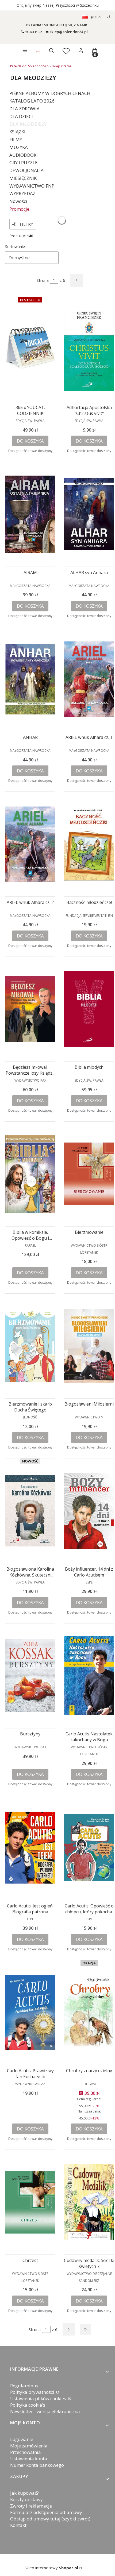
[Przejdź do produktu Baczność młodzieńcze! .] (89, 844)
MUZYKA (19, 147)
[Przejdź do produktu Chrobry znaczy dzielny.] (89, 2013)
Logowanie (22, 2439)
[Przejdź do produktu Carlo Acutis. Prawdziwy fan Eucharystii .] (30, 2013)
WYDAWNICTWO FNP (32, 186)
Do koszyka (30, 441)
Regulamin (22, 2386)
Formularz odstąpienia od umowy (46, 2512)
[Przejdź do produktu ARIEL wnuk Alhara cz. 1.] (89, 679)
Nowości (18, 201)
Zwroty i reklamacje (31, 2506)
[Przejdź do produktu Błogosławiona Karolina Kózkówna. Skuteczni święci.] (30, 1511)
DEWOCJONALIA (26, 170)
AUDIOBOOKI (24, 155)
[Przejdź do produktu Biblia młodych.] (89, 1009)
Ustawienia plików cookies (39, 2398)
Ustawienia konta (29, 2459)
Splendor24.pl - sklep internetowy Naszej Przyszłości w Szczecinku (42, 66)
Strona (43, 280)
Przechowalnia (26, 2452)
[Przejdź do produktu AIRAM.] (30, 514)
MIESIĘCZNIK (23, 178)
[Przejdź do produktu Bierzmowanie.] (89, 1174)
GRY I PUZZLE (24, 163)
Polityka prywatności (33, 2392)
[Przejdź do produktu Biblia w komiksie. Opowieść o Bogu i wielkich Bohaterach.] (30, 1174)
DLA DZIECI (21, 116)
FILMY (16, 139)
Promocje (19, 209)
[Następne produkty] (69, 2329)
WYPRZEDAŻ (22, 193)
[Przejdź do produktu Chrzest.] (30, 2202)
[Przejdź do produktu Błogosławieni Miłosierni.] (89, 1346)
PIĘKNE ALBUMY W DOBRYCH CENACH (50, 93)
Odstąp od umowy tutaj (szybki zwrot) (50, 2519)
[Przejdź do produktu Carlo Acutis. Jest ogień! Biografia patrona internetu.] (30, 1848)
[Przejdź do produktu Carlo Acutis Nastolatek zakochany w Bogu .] (89, 1676)
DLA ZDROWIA (24, 109)
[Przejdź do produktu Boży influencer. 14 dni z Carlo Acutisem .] (89, 1511)
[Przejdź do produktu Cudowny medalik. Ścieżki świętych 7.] (89, 2202)
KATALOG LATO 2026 (32, 101)
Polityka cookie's (28, 2405)
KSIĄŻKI (17, 132)
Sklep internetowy (51, 2568)
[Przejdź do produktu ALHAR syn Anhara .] (89, 514)
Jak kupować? (24, 2493)
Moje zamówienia (29, 2446)
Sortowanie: (15, 247)
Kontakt (18, 2525)
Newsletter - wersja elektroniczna (45, 2411)
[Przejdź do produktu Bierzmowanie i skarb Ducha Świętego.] (30, 1346)
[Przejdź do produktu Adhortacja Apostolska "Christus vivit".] (89, 349)
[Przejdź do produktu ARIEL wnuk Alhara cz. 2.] (30, 844)
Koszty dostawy (26, 2499)
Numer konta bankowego (37, 2465)
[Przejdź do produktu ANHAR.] (30, 679)
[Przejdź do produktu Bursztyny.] (30, 1676)
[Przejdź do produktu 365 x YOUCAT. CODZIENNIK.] (30, 349)
